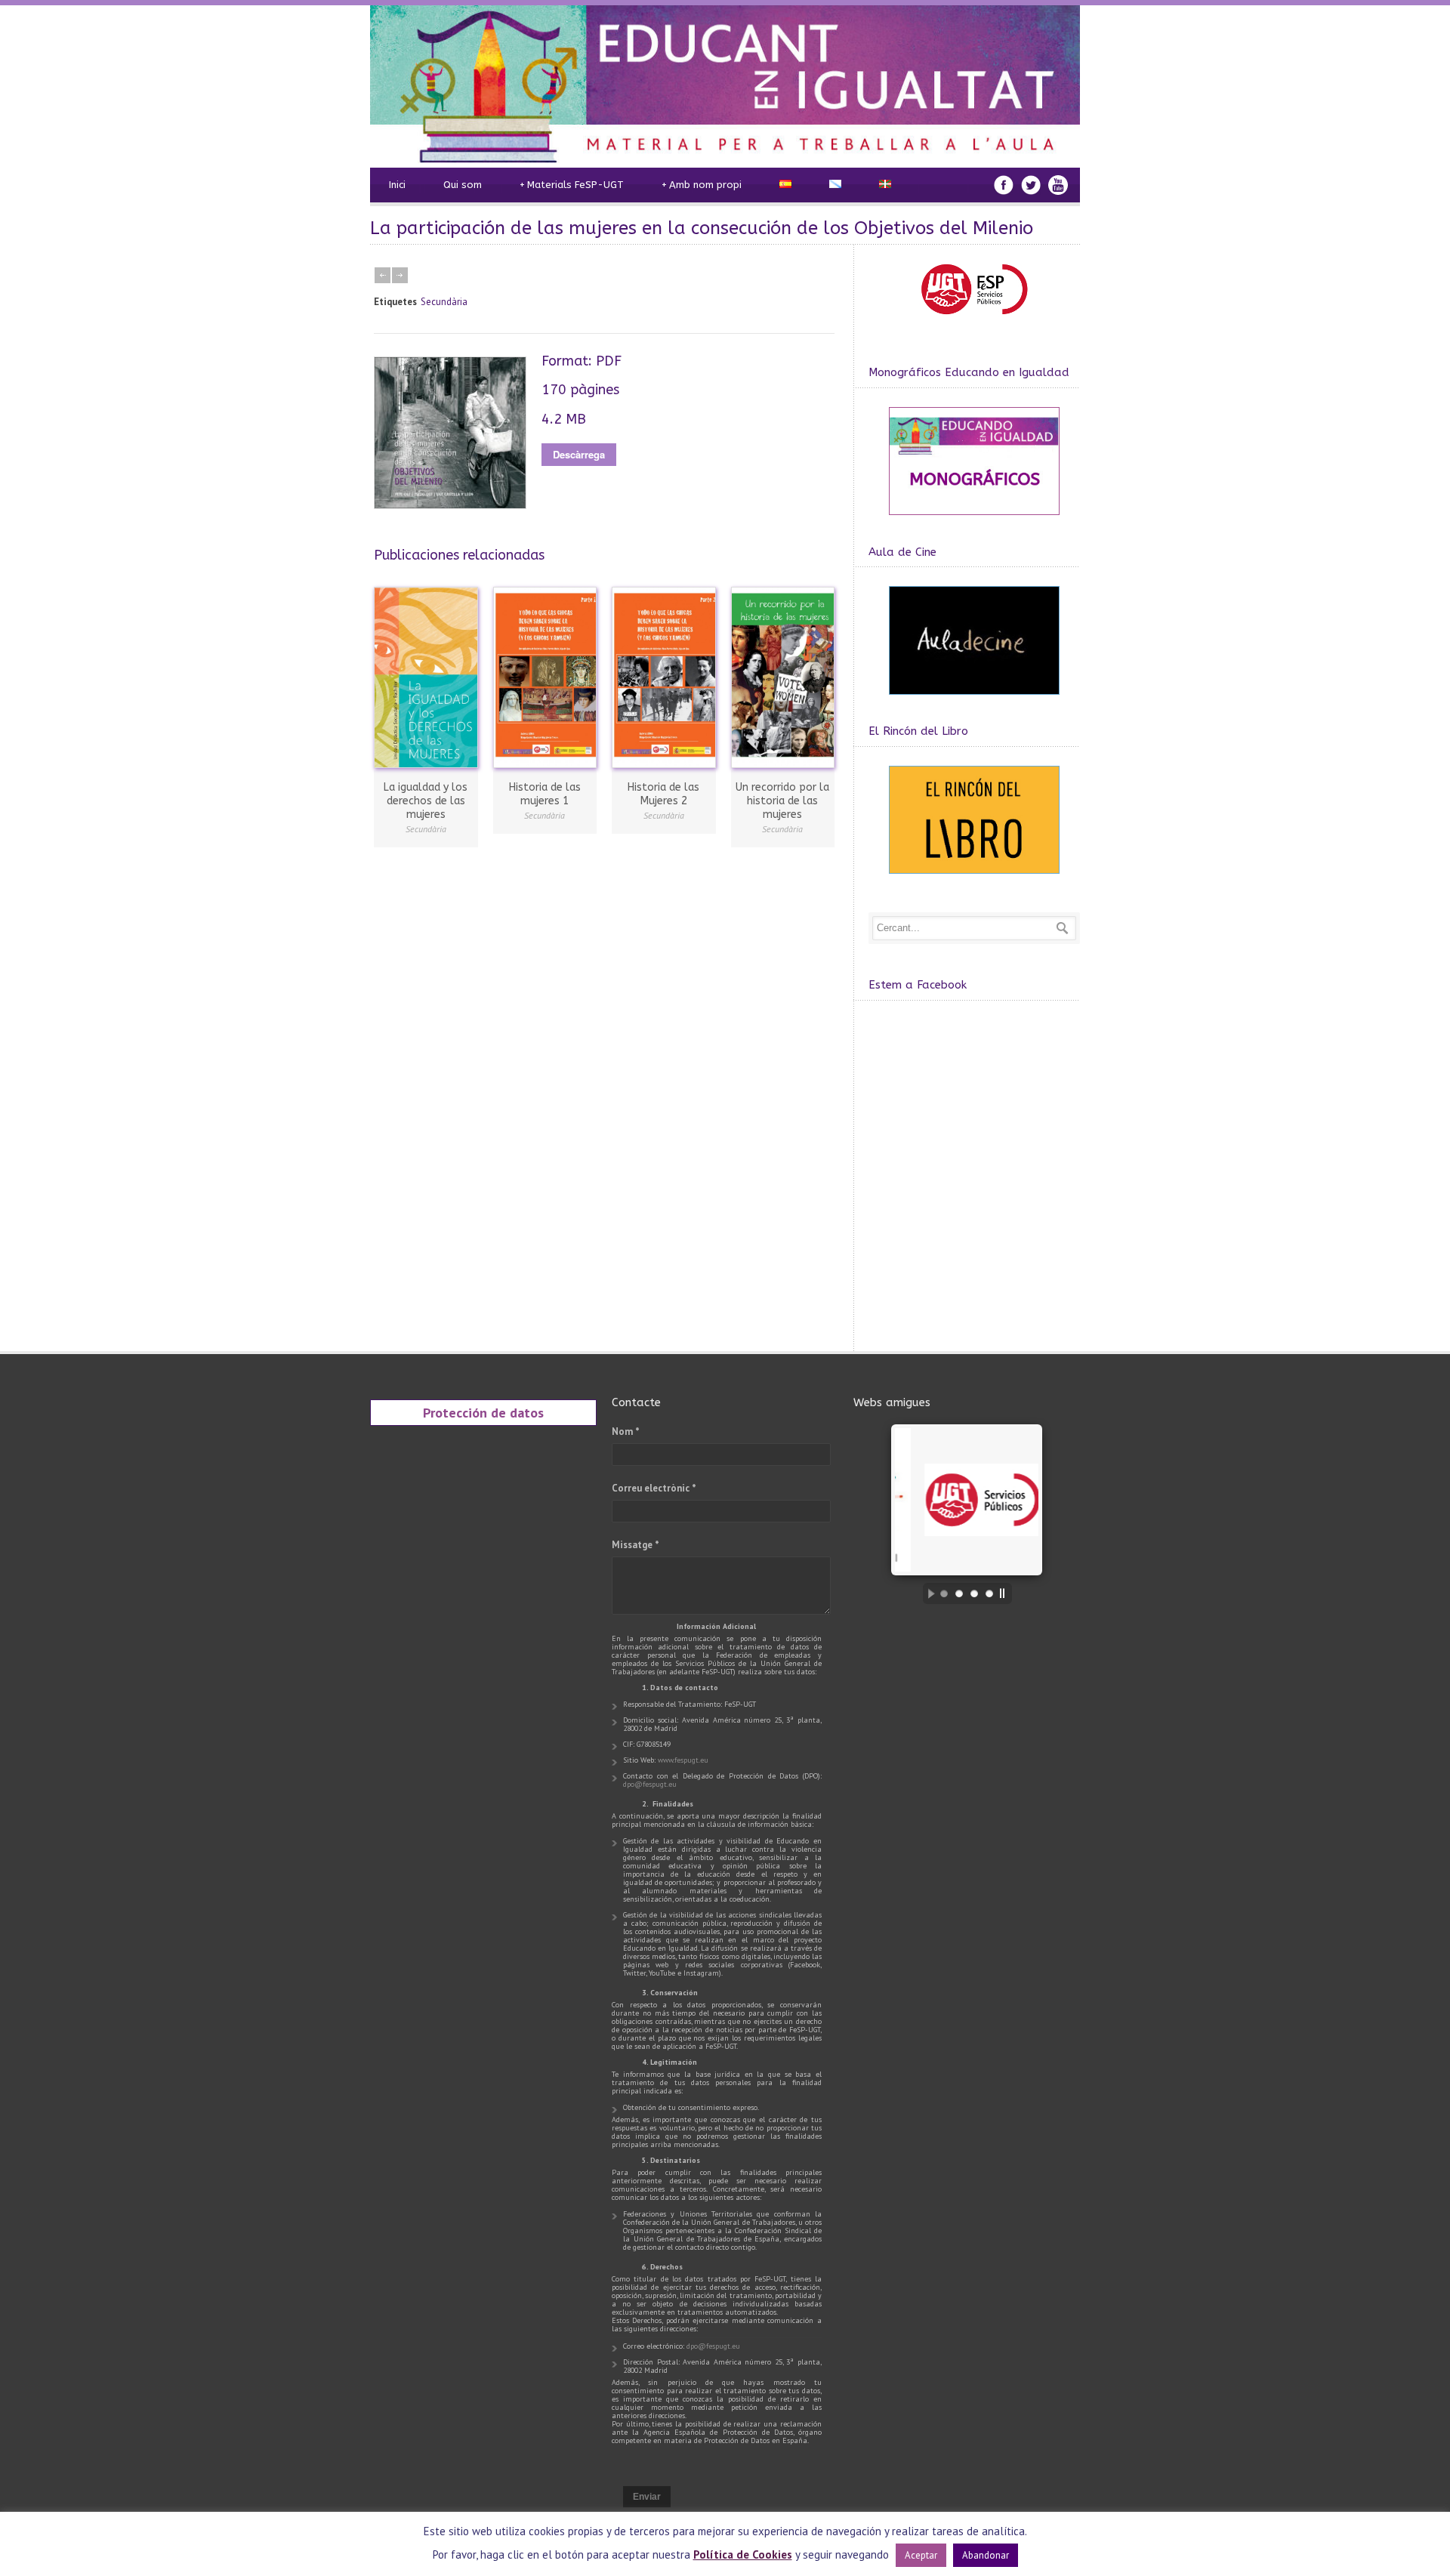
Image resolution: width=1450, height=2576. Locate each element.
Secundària (444, 302)
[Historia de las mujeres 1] (545, 677)
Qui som (463, 185)
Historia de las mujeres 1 (545, 794)
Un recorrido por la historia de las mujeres (782, 801)
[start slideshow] (927, 1593)
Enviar (647, 2497)
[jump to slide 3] (974, 1593)
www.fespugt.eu (683, 1760)
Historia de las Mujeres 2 (663, 794)
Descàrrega (579, 454)
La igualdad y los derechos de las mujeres (426, 801)
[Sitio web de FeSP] (974, 324)
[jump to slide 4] (989, 1593)
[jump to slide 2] (959, 1593)
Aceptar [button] (921, 2555)
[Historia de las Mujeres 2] (664, 677)
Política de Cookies (743, 2554)
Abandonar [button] (986, 2555)
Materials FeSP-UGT (572, 185)
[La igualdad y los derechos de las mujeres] (426, 677)
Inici (397, 185)
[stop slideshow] (1006, 1593)
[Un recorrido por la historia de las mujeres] (783, 677)
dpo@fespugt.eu (650, 1784)
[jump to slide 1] (944, 1593)
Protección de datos (483, 1412)
